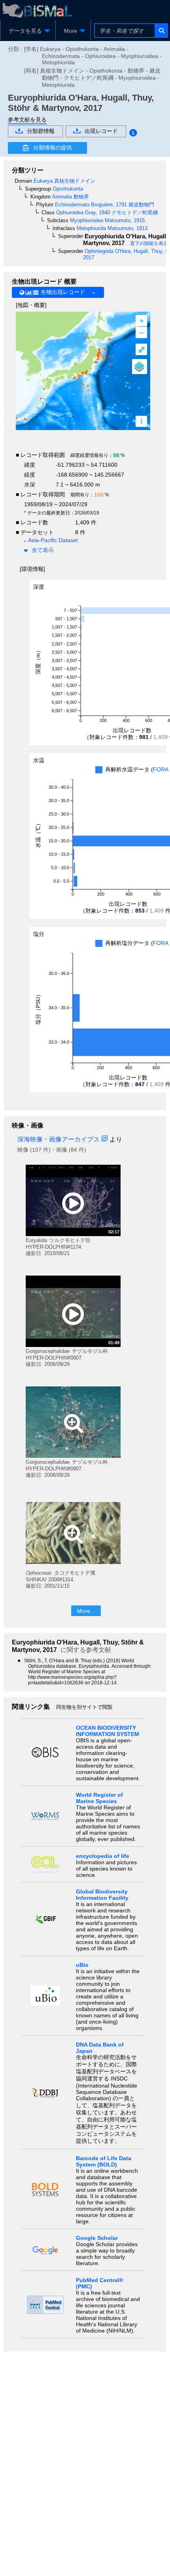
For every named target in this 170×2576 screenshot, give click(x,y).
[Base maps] (140, 367)
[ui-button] (161, 31)
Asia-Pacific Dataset (53, 540)
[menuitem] (28, 31)
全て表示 (43, 550)
